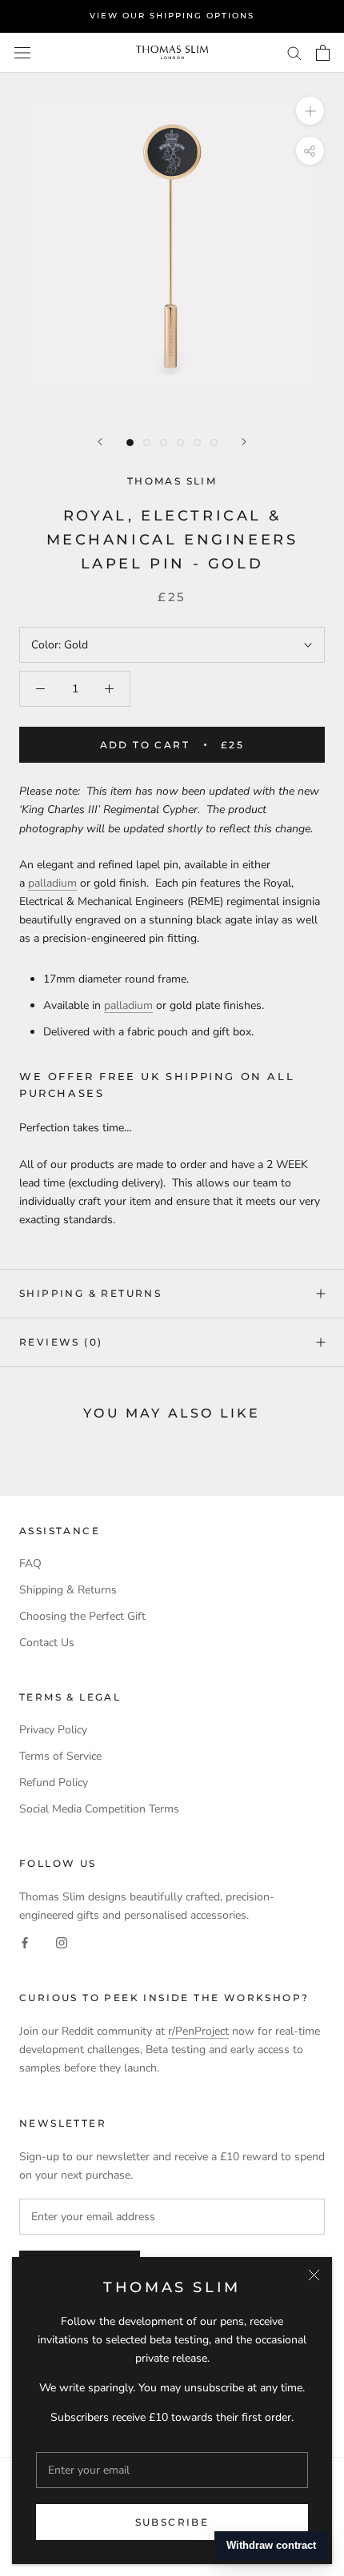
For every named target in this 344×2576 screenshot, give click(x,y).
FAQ (30, 1563)
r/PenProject (198, 2031)
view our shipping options (172, 16)
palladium (52, 883)
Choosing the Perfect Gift (82, 1616)
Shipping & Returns (90, 1293)
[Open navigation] (22, 52)
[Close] (314, 2275)
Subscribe (172, 2522)
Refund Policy (54, 1782)
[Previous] (100, 442)
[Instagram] (62, 1942)
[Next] (244, 442)
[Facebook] (25, 1942)
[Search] (294, 52)
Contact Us (47, 1643)
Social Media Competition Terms (99, 1809)
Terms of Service (60, 1756)
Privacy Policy (53, 1730)
